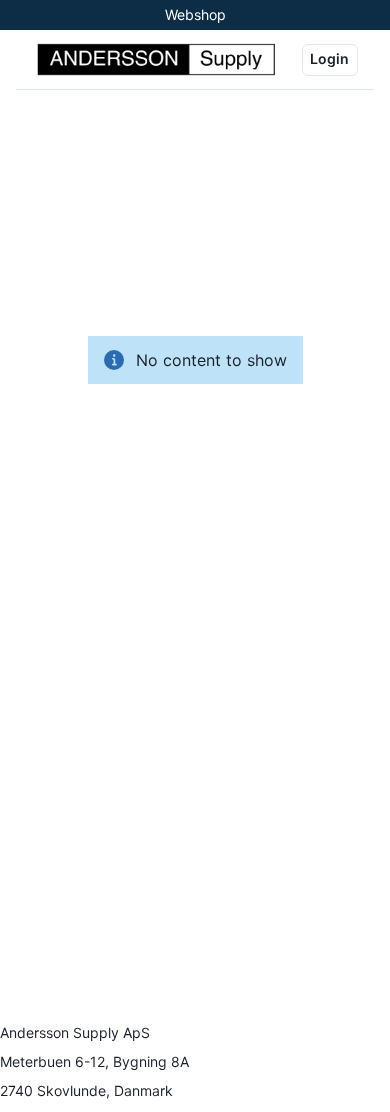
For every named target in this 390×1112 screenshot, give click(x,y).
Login (329, 58)
